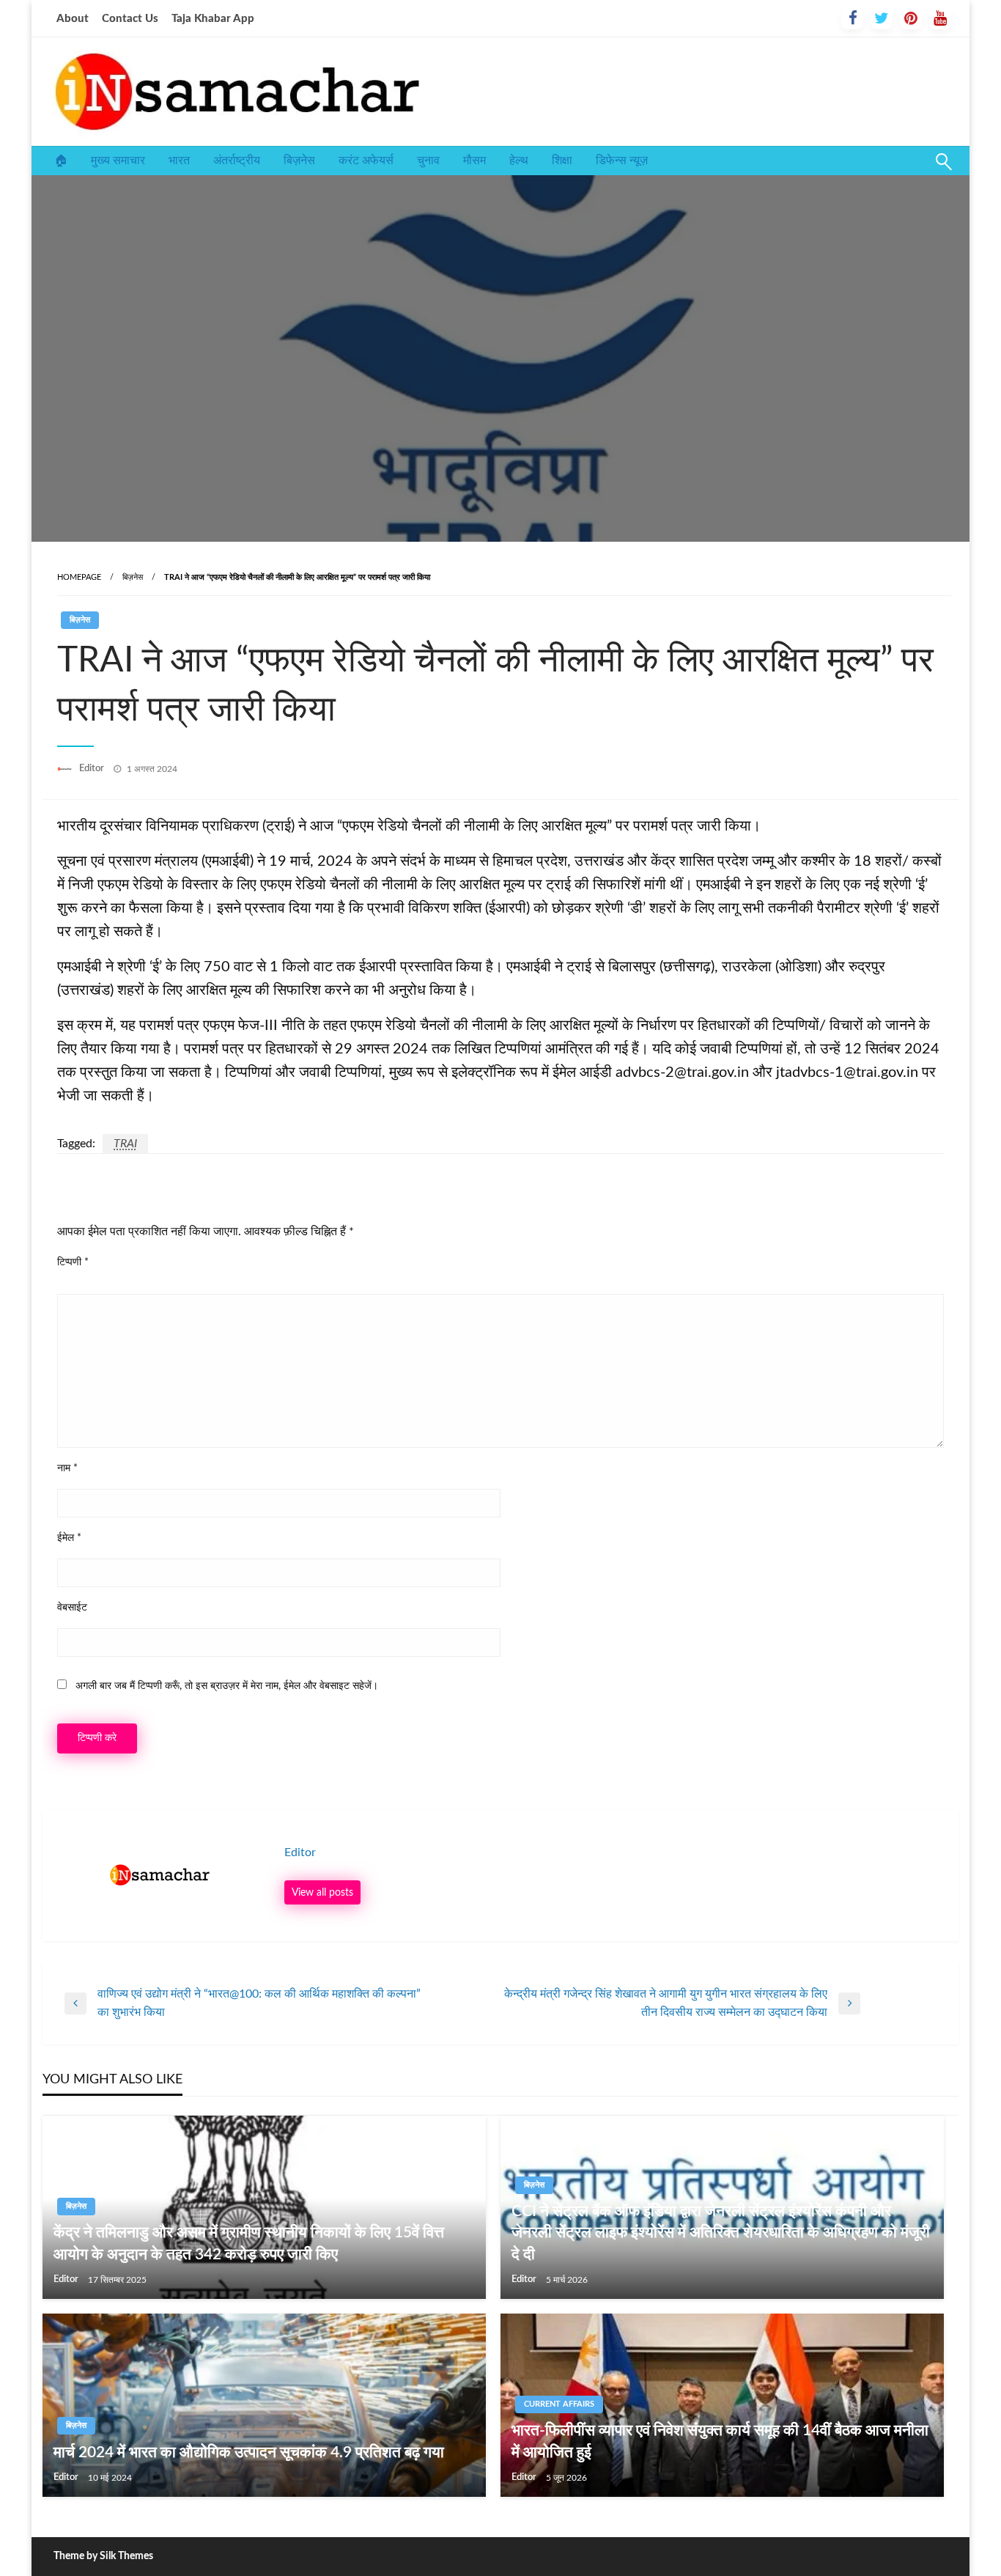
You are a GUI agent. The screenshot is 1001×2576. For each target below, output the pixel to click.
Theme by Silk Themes (103, 2556)
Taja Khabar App (213, 19)
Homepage (79, 577)
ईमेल (69, 1538)
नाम (67, 1468)
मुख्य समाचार (118, 161)
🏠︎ (61, 161)
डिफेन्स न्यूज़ (622, 161)
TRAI (125, 1144)
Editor (93, 769)
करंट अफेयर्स (366, 161)
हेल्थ (519, 161)
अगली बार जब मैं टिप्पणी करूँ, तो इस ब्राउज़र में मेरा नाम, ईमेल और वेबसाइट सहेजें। (227, 1686)
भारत (179, 161)
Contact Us (130, 19)
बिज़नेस (299, 161)
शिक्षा (562, 161)
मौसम (474, 161)
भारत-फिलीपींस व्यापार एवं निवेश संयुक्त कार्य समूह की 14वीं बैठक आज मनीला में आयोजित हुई (720, 2441)
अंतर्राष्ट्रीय (237, 161)
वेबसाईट (72, 1608)
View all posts (322, 1892)
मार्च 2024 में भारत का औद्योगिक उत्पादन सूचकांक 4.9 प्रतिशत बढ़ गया (249, 2452)
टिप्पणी (73, 1262)
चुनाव (428, 161)
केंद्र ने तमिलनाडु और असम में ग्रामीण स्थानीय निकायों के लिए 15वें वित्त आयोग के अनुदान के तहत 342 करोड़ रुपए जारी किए (249, 2243)
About (73, 19)
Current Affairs (559, 2404)
